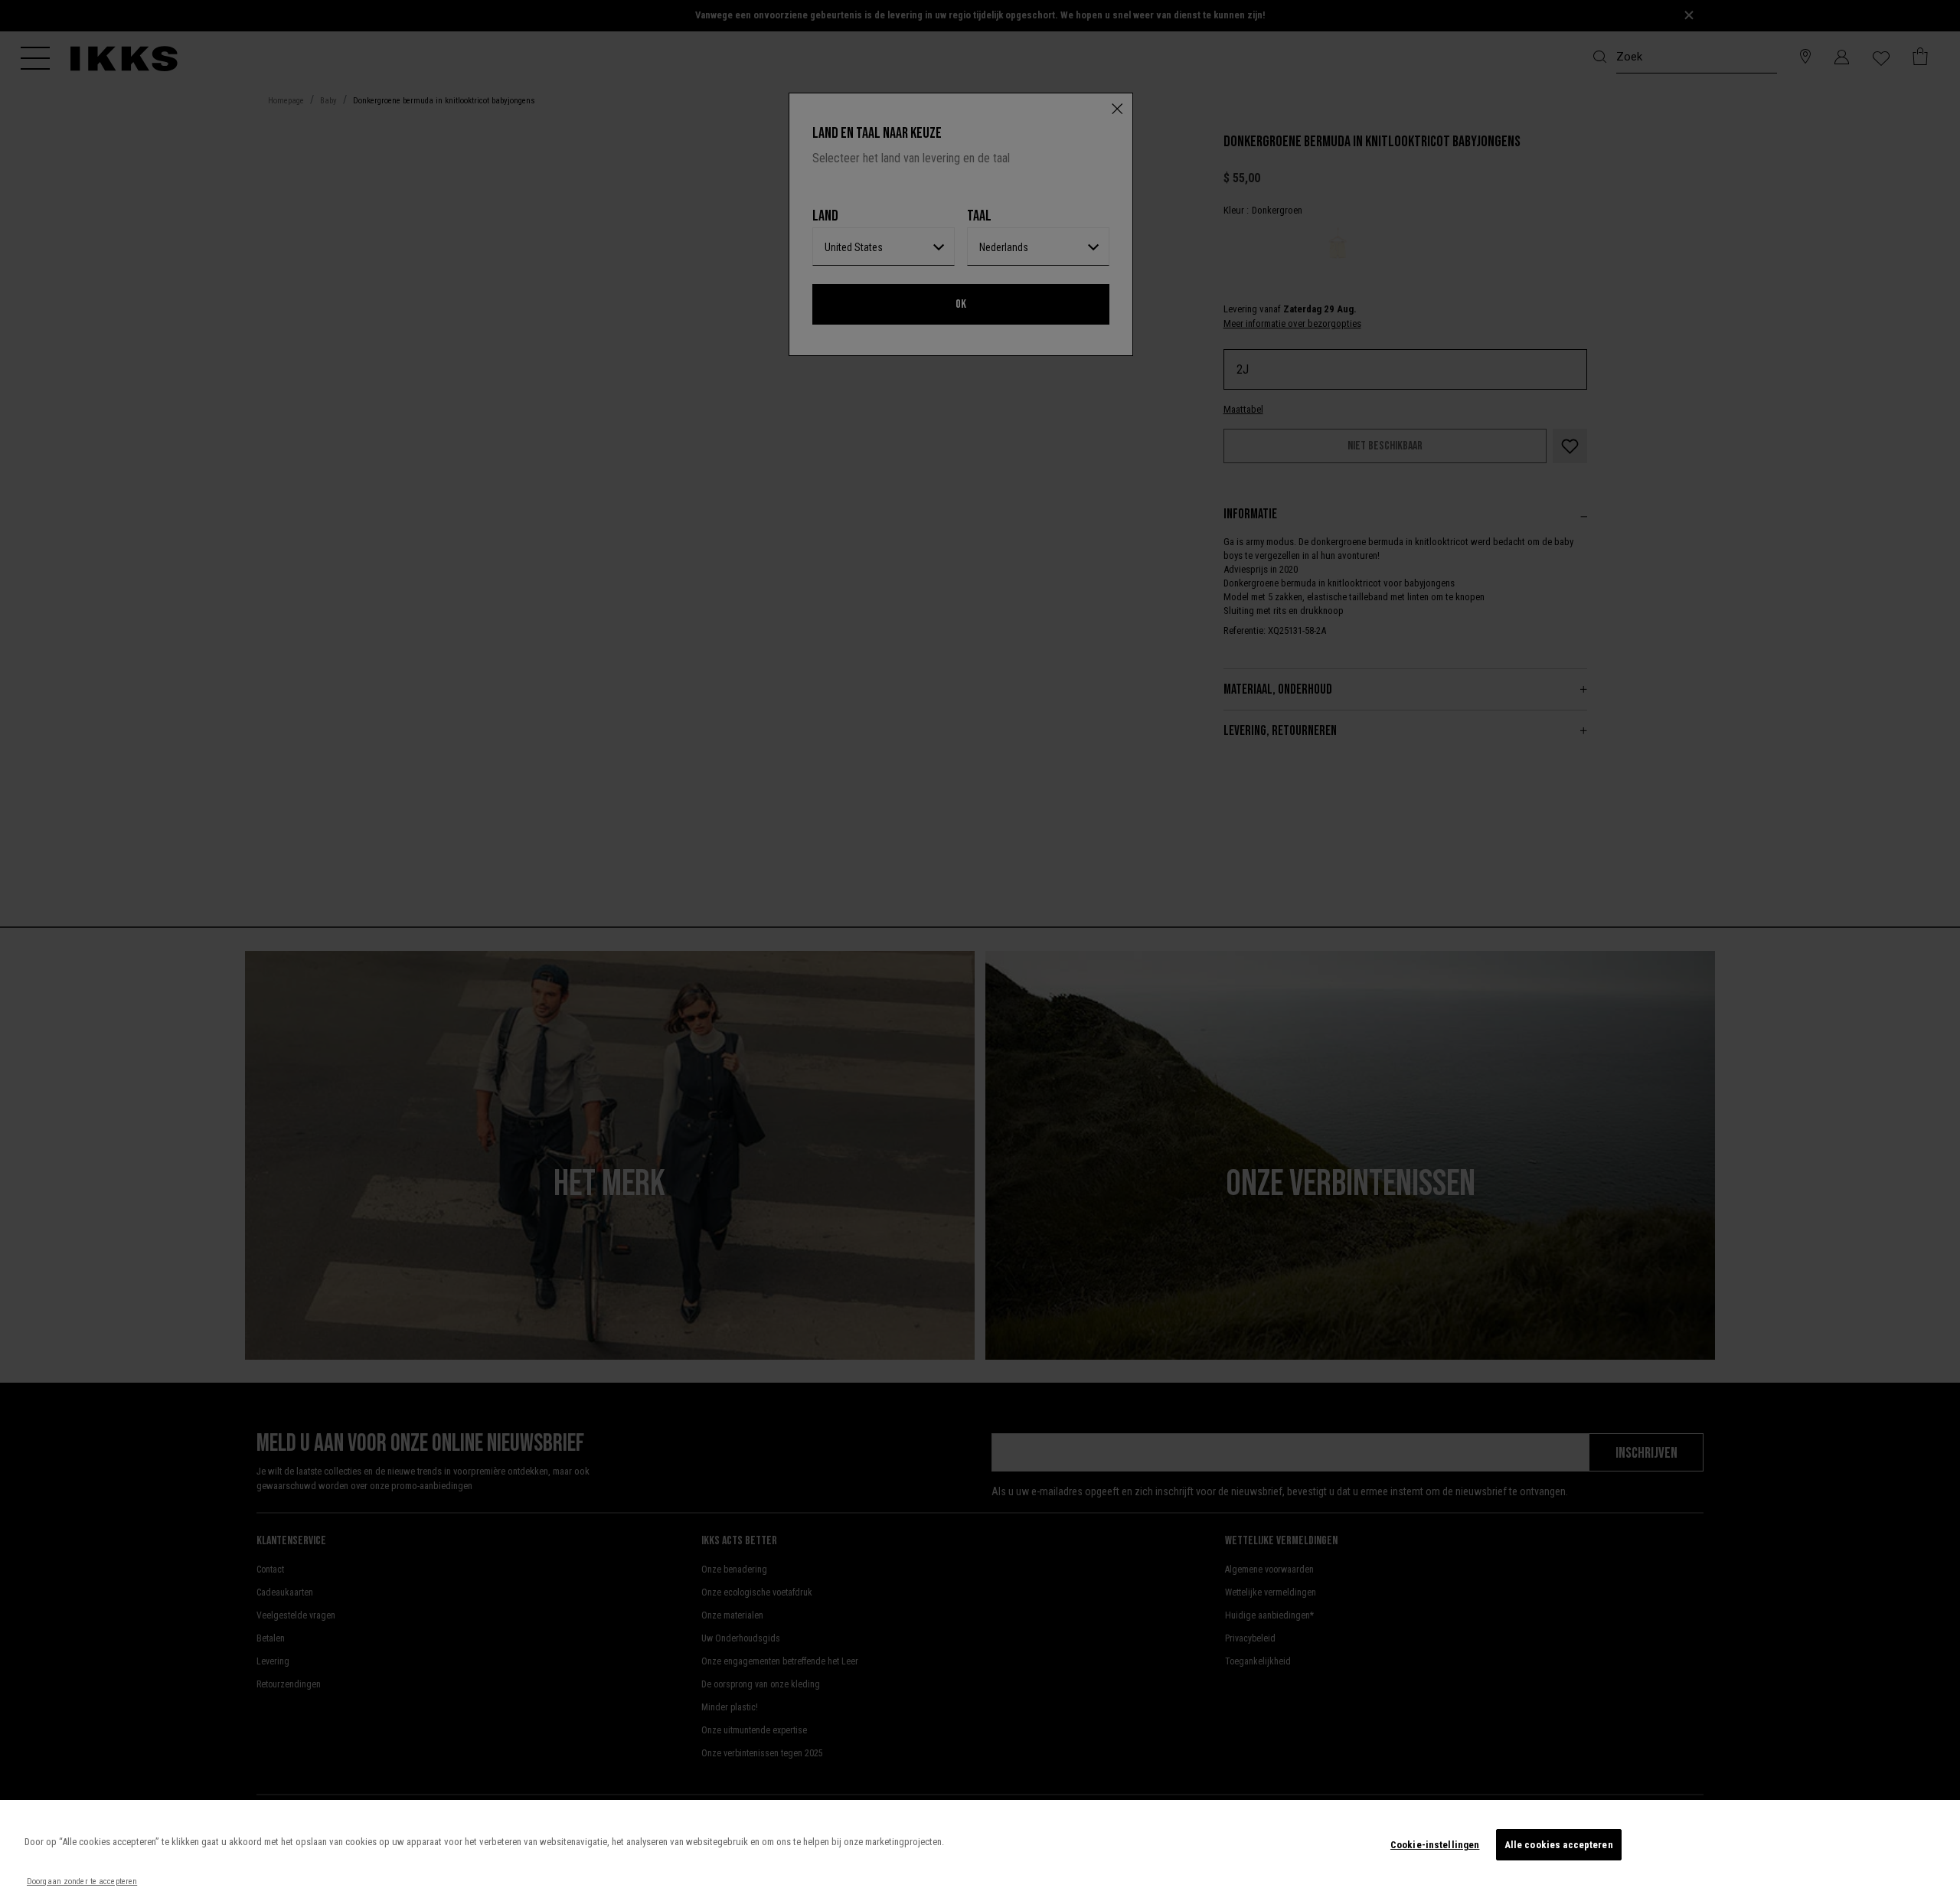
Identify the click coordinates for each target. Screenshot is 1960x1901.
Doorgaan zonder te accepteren (82, 1881)
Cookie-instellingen (1435, 1845)
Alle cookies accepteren (1559, 1845)
